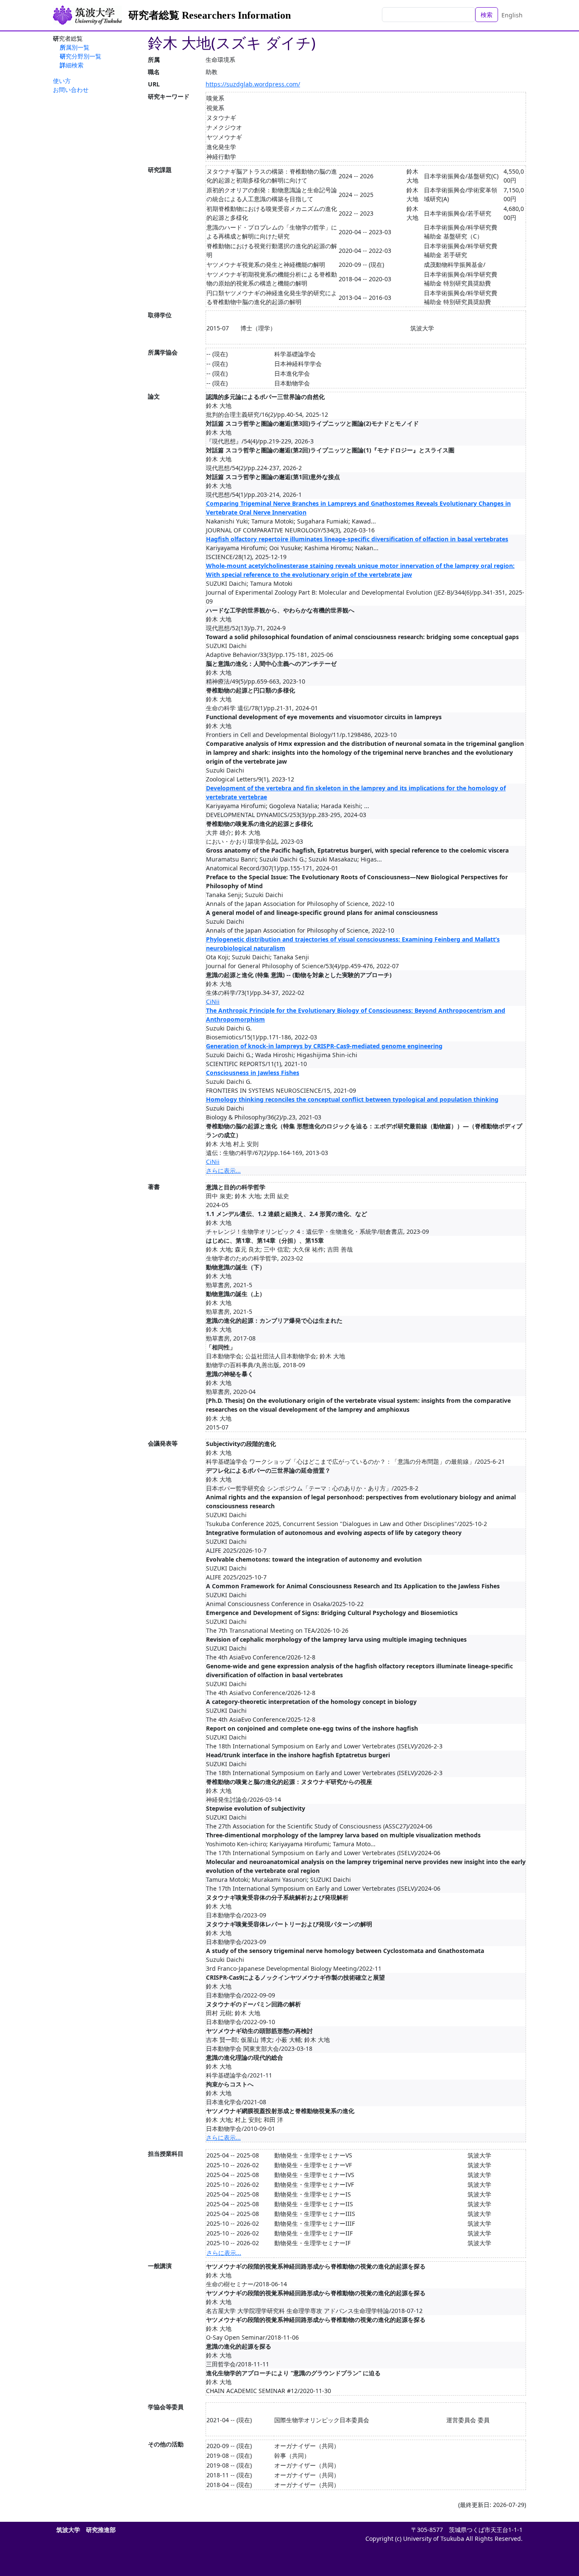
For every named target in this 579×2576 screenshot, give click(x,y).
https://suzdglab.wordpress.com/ (253, 84)
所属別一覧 (75, 47)
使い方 (62, 81)
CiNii (213, 1001)
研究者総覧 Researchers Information (210, 15)
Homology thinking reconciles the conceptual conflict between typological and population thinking (352, 1099)
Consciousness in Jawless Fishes (253, 1073)
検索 (487, 15)
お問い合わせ (71, 90)
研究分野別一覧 (81, 56)
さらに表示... (223, 1170)
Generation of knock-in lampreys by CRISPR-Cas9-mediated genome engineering (324, 1046)
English (512, 15)
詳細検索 (72, 65)
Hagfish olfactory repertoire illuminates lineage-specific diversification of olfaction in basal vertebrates (357, 539)
